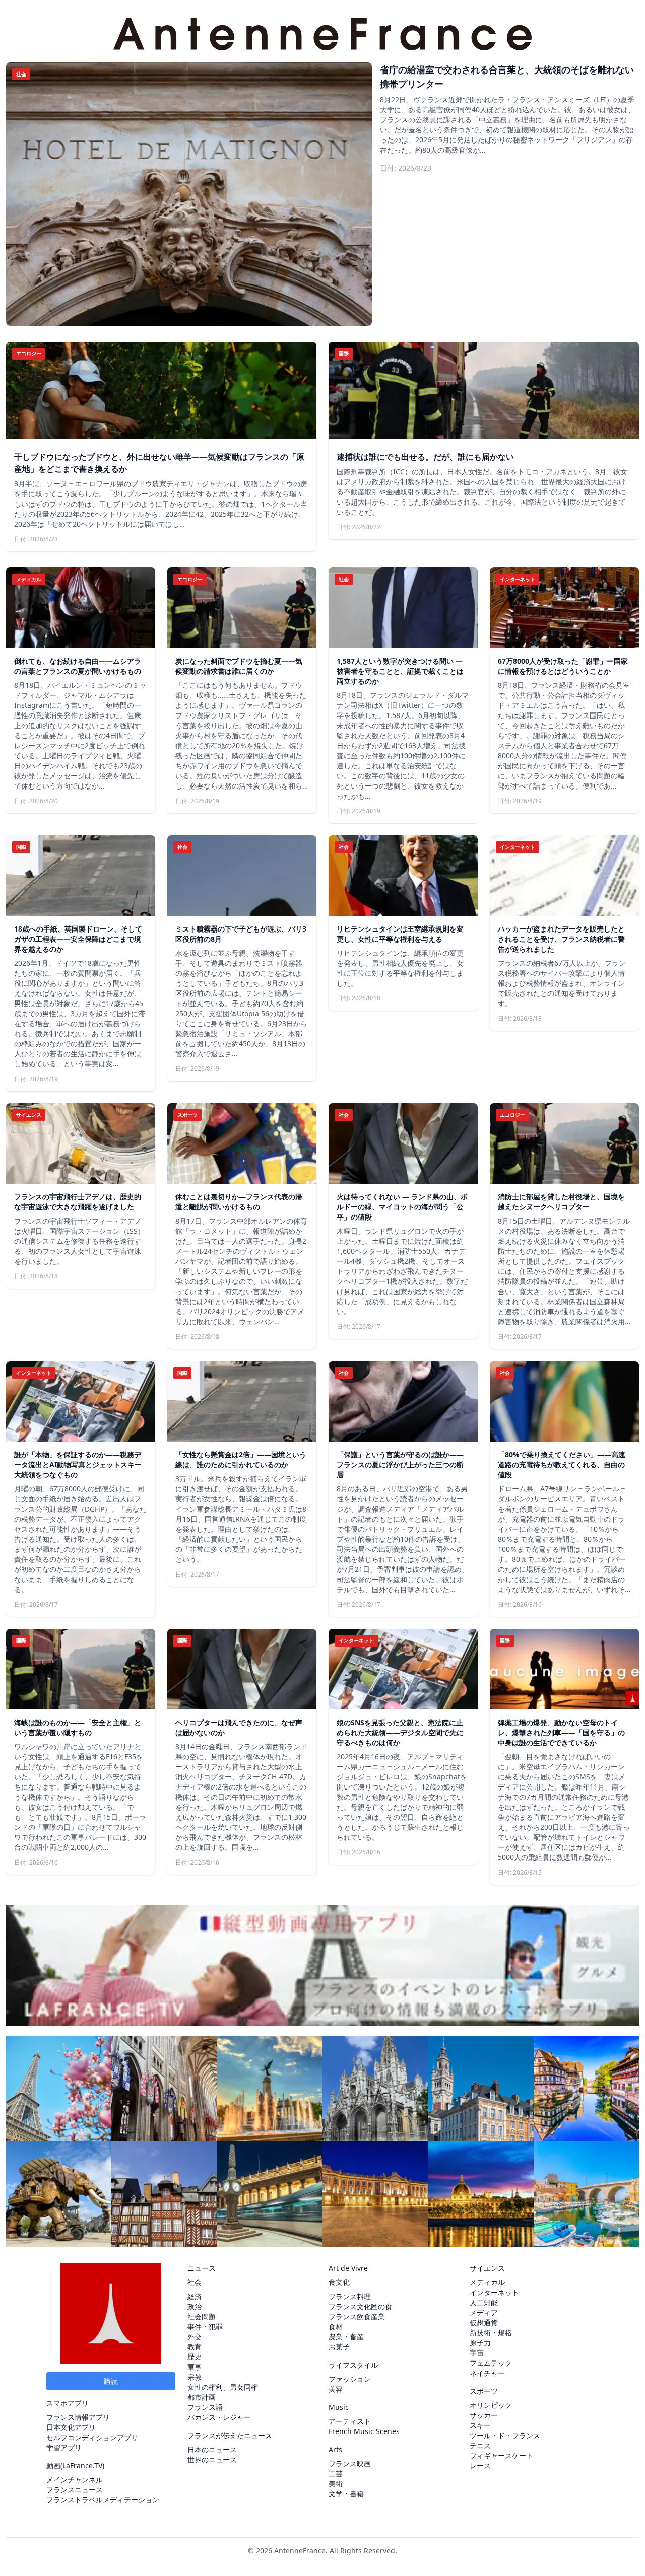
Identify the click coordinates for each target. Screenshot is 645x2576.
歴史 (195, 2357)
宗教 (195, 2377)
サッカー (484, 2415)
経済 (195, 2296)
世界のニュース (212, 2459)
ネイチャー (487, 2373)
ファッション (350, 2379)
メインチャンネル (75, 2480)
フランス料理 (350, 2296)
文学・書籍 (346, 2494)
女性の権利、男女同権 (223, 2387)
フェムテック (491, 2363)
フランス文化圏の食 (360, 2306)
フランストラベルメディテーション (103, 2500)
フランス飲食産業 (357, 2316)
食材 (336, 2327)
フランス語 (205, 2407)
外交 (195, 2337)
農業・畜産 (346, 2337)
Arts (335, 2449)
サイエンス (487, 2268)
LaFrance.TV (82, 2465)
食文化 (339, 2282)
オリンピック (491, 2405)
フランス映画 (350, 2463)
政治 (195, 2306)
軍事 (195, 2367)
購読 (111, 2381)
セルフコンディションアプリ (92, 2437)
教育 (195, 2347)
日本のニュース (212, 2449)
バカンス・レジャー (219, 2417)
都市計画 (202, 2397)
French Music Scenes (364, 2431)
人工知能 (484, 2302)
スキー (480, 2425)
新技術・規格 (491, 2333)
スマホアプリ (68, 2403)
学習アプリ (64, 2447)
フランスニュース (75, 2490)
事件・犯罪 (205, 2327)
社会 (195, 2282)
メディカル (487, 2282)
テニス (480, 2445)
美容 (336, 2389)
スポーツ (484, 2391)
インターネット (494, 2292)
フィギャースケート (501, 2455)
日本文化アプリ (71, 2427)
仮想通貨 (484, 2322)
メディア (484, 2312)
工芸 (336, 2474)
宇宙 (477, 2353)
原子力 (480, 2343)
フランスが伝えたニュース (230, 2435)
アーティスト (350, 2421)
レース (480, 2465)
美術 (336, 2484)
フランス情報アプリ (78, 2417)
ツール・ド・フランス (505, 2435)
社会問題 (202, 2316)
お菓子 (339, 2347)
